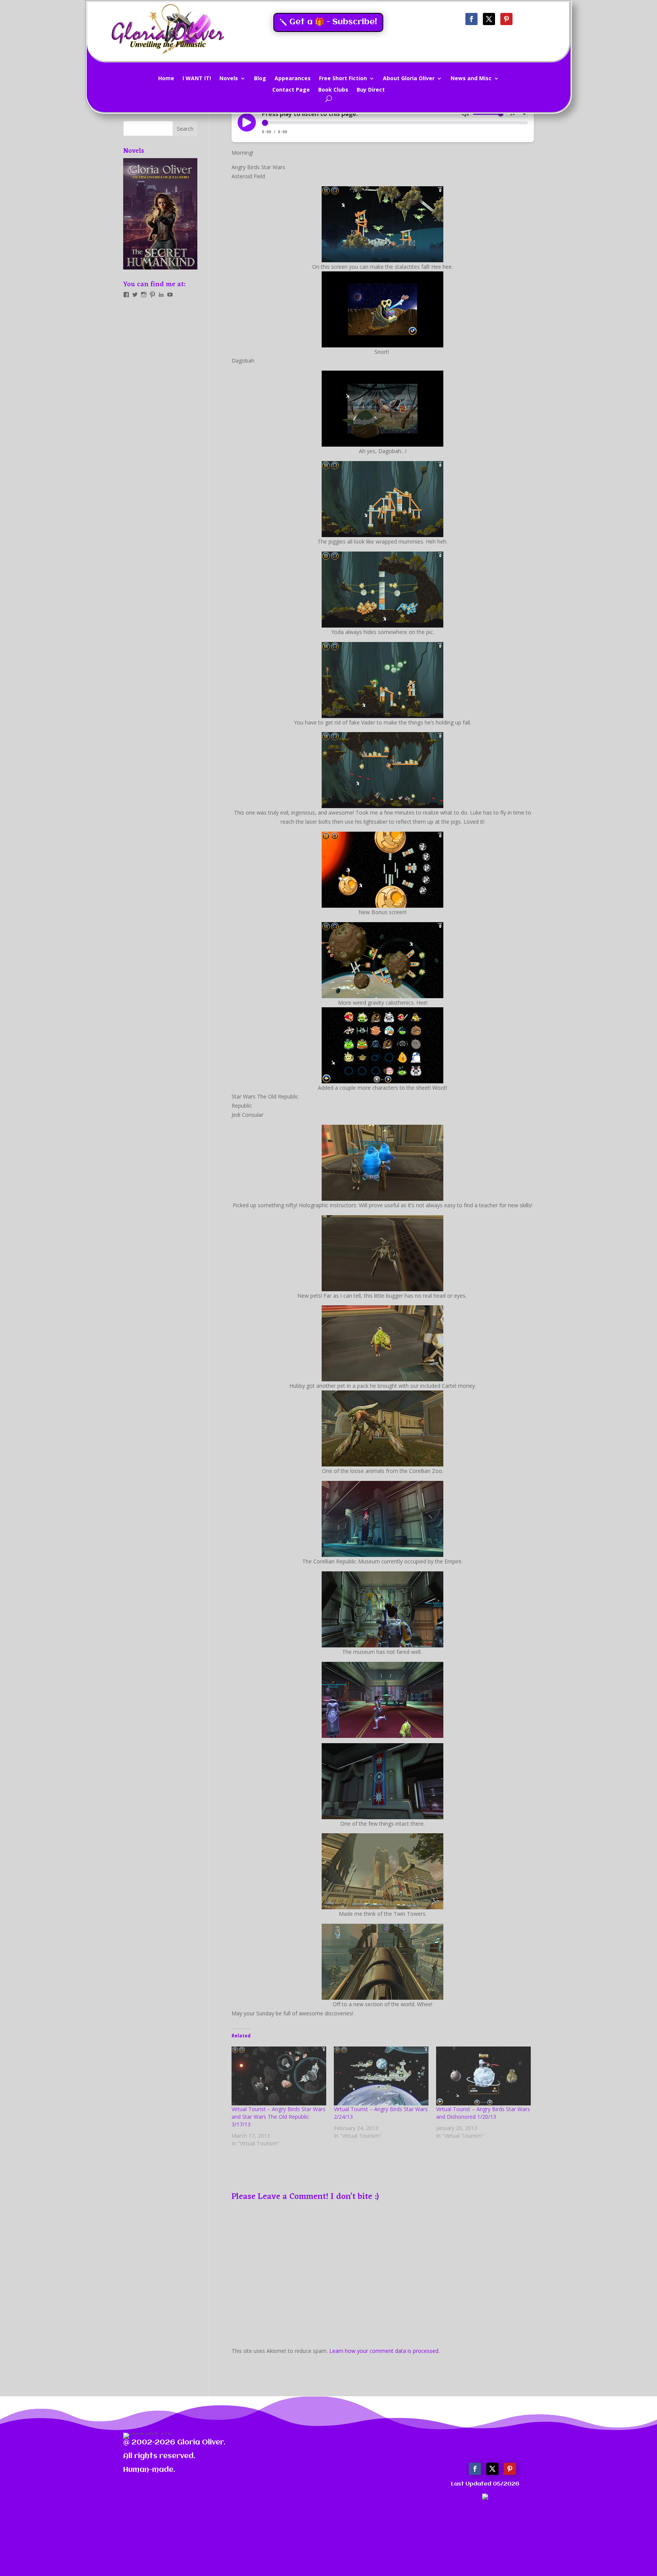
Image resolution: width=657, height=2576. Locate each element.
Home (166, 79)
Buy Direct (371, 90)
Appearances (293, 79)
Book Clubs (333, 90)
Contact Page (291, 90)
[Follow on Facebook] (471, 19)
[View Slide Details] (160, 214)
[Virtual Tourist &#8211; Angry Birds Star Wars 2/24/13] (381, 2076)
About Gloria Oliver (409, 79)
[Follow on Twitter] (489, 19)
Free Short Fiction (343, 79)
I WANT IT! (197, 79)
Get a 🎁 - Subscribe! (333, 22)
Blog (260, 79)
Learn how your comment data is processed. (384, 2351)
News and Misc (471, 79)
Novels (229, 79)
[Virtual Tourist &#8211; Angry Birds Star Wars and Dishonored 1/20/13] (483, 2076)
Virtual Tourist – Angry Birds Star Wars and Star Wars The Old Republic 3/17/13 (279, 2117)
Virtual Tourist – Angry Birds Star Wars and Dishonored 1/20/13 (483, 2113)
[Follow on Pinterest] (506, 19)
